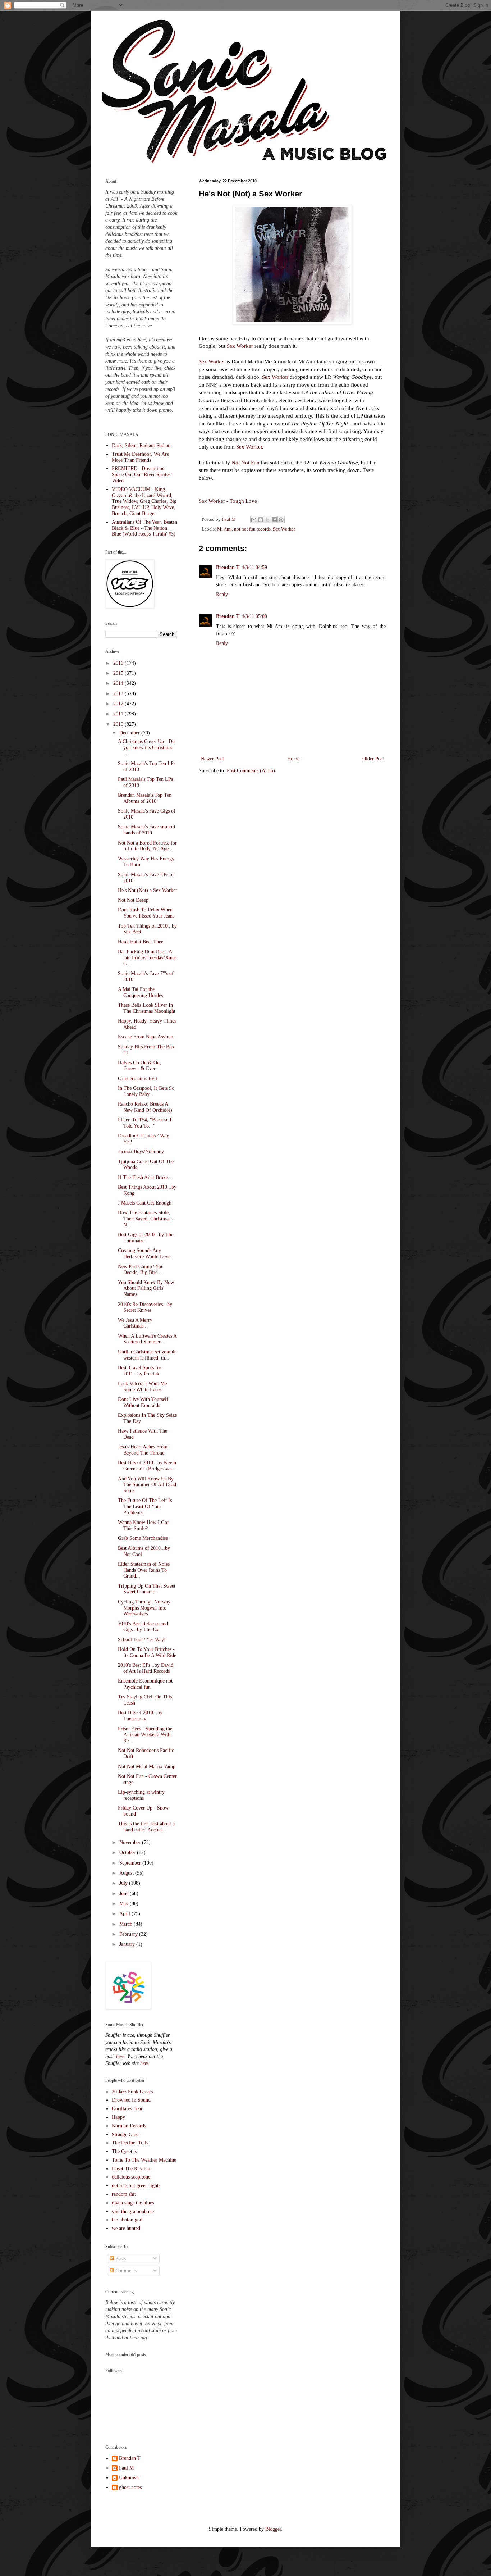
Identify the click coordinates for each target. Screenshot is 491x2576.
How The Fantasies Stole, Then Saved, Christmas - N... (146, 1219)
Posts (120, 2259)
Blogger (273, 2529)
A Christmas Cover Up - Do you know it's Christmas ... (146, 748)
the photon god (127, 2220)
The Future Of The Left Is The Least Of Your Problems (145, 1507)
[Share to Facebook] (274, 520)
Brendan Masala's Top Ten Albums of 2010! (145, 798)
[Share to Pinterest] (281, 520)
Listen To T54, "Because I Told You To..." (145, 1123)
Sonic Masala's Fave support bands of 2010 (147, 830)
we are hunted (126, 2228)
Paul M (126, 2468)
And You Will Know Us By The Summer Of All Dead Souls (147, 1485)
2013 (119, 694)
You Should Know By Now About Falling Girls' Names (146, 1289)
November (131, 1842)
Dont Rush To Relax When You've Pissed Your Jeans (146, 913)
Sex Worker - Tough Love (228, 501)
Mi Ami (224, 529)
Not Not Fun (245, 462)
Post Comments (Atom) (251, 771)
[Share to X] (267, 520)
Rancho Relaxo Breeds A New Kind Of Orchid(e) (145, 1107)
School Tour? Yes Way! (142, 1640)
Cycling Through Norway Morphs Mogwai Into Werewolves (144, 1608)
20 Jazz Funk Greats (132, 2092)
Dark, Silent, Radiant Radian (141, 445)
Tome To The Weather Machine (144, 2160)
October (128, 1853)
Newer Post (212, 759)
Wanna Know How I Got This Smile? (143, 1525)
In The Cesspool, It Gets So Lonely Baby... (146, 1091)
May (125, 1904)
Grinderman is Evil (137, 1078)
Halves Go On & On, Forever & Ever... (139, 1066)
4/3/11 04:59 (254, 567)
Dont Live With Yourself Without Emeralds (143, 1402)
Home (293, 759)
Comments (125, 2271)
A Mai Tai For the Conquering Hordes (140, 992)
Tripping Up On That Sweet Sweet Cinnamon (147, 1589)
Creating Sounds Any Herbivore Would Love (144, 1253)
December (130, 733)
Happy (118, 2117)
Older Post (373, 759)
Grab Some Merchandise (143, 1538)
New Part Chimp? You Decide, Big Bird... (141, 1270)
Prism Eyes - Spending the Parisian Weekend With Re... (145, 1735)
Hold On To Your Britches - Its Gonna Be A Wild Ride (147, 1652)
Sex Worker (240, 346)
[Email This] (254, 520)
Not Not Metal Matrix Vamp (147, 1767)
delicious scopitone (131, 2177)
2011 (119, 714)
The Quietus (124, 2151)
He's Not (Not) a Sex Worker (148, 890)
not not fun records (252, 529)
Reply (222, 594)
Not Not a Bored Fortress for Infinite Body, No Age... (147, 846)
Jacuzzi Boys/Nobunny (141, 1152)
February (129, 1934)
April (125, 1914)
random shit (124, 2194)
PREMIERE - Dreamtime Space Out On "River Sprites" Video (142, 475)
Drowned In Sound (131, 2100)
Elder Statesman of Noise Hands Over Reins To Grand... (144, 1570)
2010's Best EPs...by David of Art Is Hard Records (146, 1668)
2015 (119, 673)
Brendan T (228, 567)
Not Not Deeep (133, 900)
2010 (119, 724)
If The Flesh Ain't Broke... (145, 1177)
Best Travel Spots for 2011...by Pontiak (140, 1371)
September (131, 1863)
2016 (119, 663)
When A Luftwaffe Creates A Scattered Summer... (147, 1339)
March (127, 1924)
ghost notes (130, 2487)
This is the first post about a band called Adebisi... (146, 1827)
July (124, 1883)
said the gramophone (133, 2211)
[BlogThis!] (261, 520)
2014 (119, 683)
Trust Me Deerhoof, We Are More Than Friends (140, 457)
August (127, 1873)
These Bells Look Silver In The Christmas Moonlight (147, 1008)
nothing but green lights (136, 2186)
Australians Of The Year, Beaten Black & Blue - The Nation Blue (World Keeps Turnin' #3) (144, 528)
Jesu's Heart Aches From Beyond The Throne (143, 1450)
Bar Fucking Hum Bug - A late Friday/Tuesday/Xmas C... (147, 958)
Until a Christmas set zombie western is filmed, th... (147, 1355)
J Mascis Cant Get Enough (145, 1203)
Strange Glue (125, 2134)
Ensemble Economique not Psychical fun (145, 1684)
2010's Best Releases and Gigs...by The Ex (143, 1627)
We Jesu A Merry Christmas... (135, 1323)
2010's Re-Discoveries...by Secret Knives (145, 1307)
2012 (119, 704)
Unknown (129, 2478)
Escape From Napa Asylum (146, 1037)
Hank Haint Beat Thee (141, 942)
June (125, 1894)
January (128, 1944)
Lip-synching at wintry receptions (141, 1795)
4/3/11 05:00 (254, 616)
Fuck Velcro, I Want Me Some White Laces (142, 1387)
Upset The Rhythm (131, 2169)
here (120, 2056)
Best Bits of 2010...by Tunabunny (140, 1716)
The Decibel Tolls (130, 2143)
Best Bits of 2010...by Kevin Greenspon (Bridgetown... (147, 1466)
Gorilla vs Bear (127, 2109)
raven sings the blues (133, 2203)
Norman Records (129, 2126)
